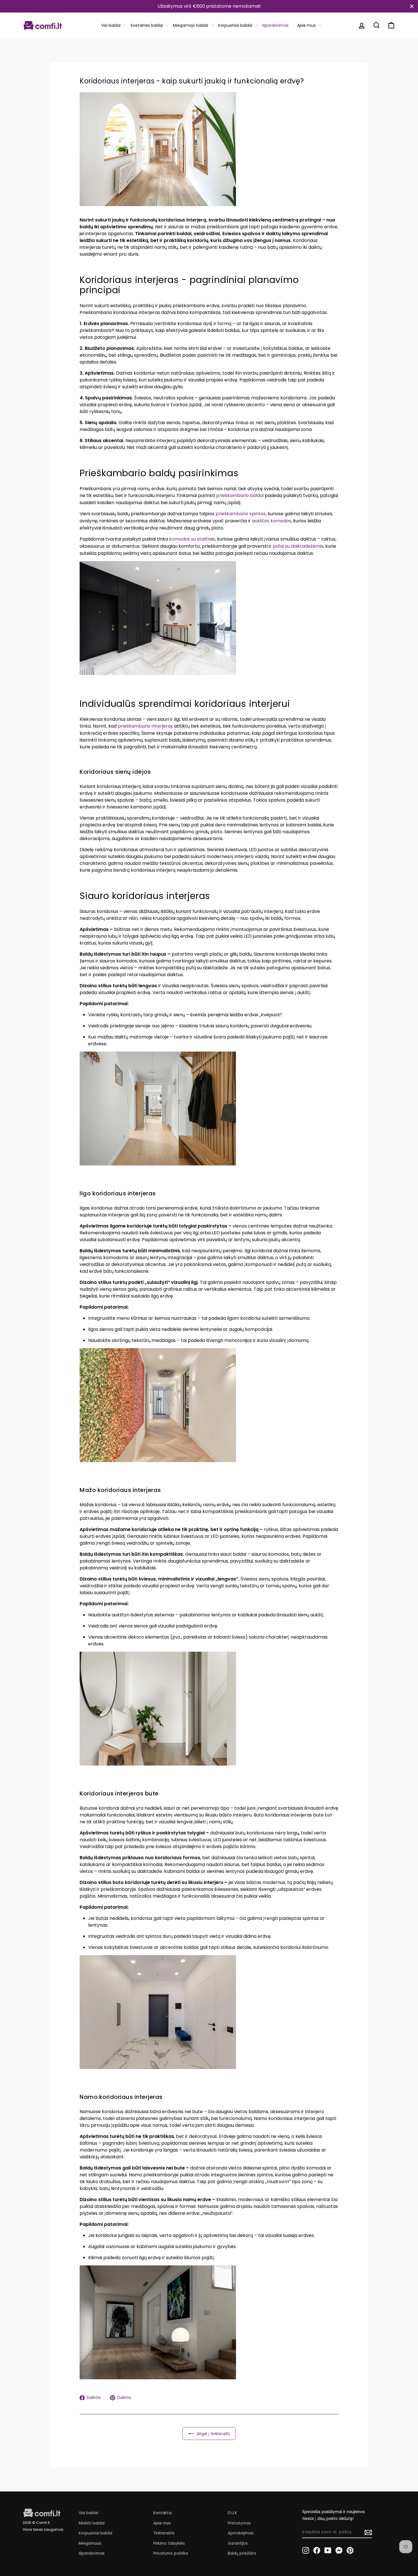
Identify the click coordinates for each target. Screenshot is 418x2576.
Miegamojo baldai (191, 25)
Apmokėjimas (241, 2533)
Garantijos (238, 2543)
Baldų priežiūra (242, 2553)
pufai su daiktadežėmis (298, 546)
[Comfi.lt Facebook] (317, 2550)
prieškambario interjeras (145, 726)
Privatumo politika (171, 2553)
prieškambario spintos (241, 514)
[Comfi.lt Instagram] (306, 2550)
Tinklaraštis (164, 2533)
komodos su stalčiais (192, 539)
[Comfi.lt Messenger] (339, 2550)
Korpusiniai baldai (235, 25)
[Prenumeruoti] (368, 2532)
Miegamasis (90, 2543)
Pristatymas (239, 2523)
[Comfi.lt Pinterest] (350, 2550)
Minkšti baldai (92, 2523)
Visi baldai (111, 25)
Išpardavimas (275, 25)
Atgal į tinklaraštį (213, 2434)
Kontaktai (163, 2513)
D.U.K (232, 2513)
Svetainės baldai (147, 25)
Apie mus (306, 25)
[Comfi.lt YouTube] (328, 2550)
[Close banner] (412, 6)
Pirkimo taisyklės (169, 2543)
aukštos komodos (272, 521)
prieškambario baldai (240, 495)
